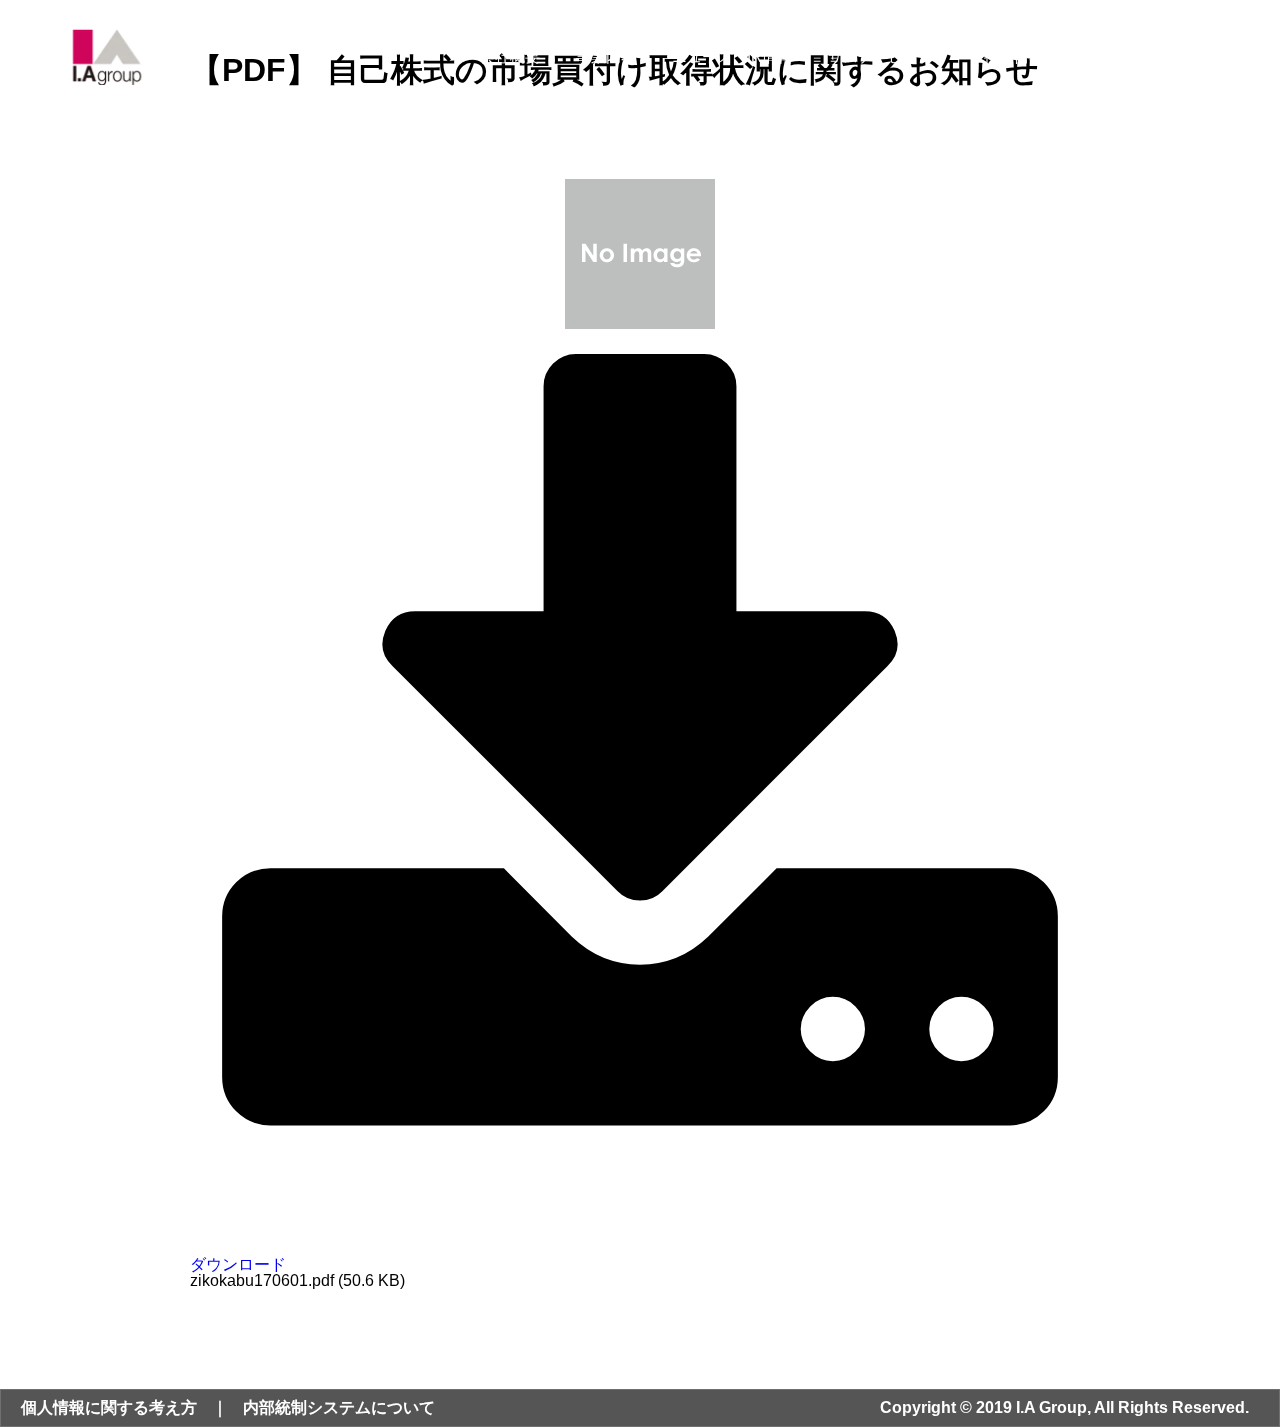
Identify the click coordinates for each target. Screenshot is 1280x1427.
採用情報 (1014, 56)
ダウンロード (238, 1264)
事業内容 (606, 56)
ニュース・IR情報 (732, 56)
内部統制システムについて (339, 1407)
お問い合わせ (1125, 56)
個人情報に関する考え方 (109, 1407)
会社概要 (510, 56)
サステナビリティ (888, 56)
